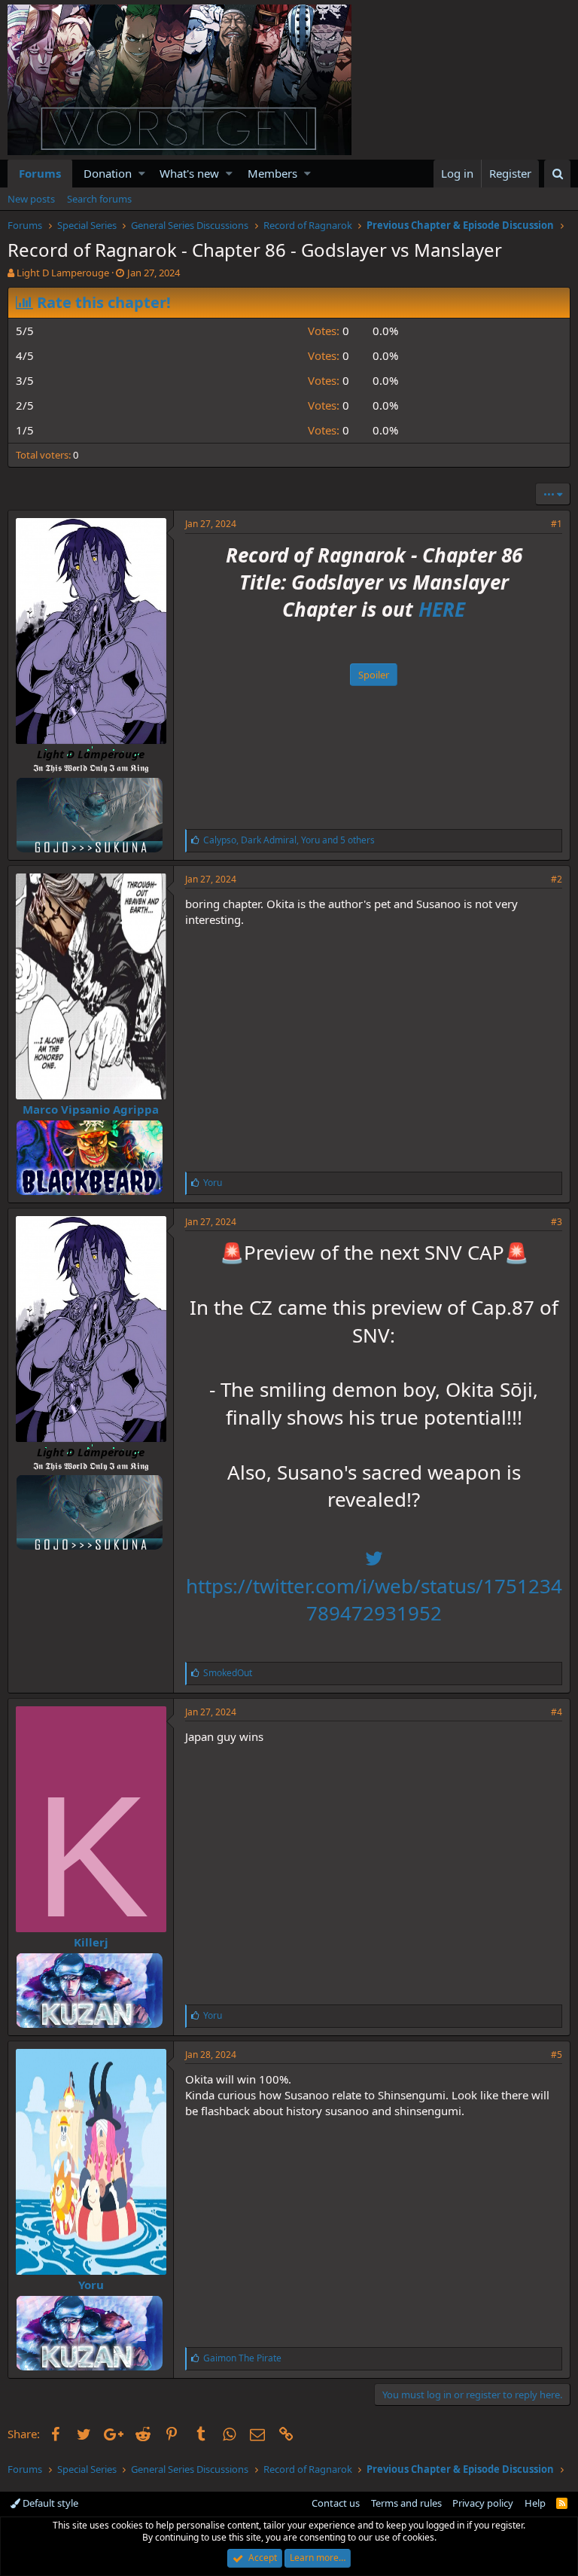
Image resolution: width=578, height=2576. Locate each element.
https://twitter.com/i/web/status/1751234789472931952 (374, 1599)
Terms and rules (406, 2503)
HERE (442, 609)
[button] (142, 174)
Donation (108, 173)
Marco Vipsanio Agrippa (91, 1109)
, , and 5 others (289, 840)
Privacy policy (483, 2503)
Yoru (91, 2285)
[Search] (557, 174)
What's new (189, 173)
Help (535, 2503)
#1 (557, 524)
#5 (557, 2055)
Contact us (336, 2503)
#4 (557, 1712)
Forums (40, 173)
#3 (557, 1222)
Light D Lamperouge (63, 273)
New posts (31, 199)
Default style (49, 2503)
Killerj (91, 1942)
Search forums (99, 199)
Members (272, 173)
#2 (557, 879)
